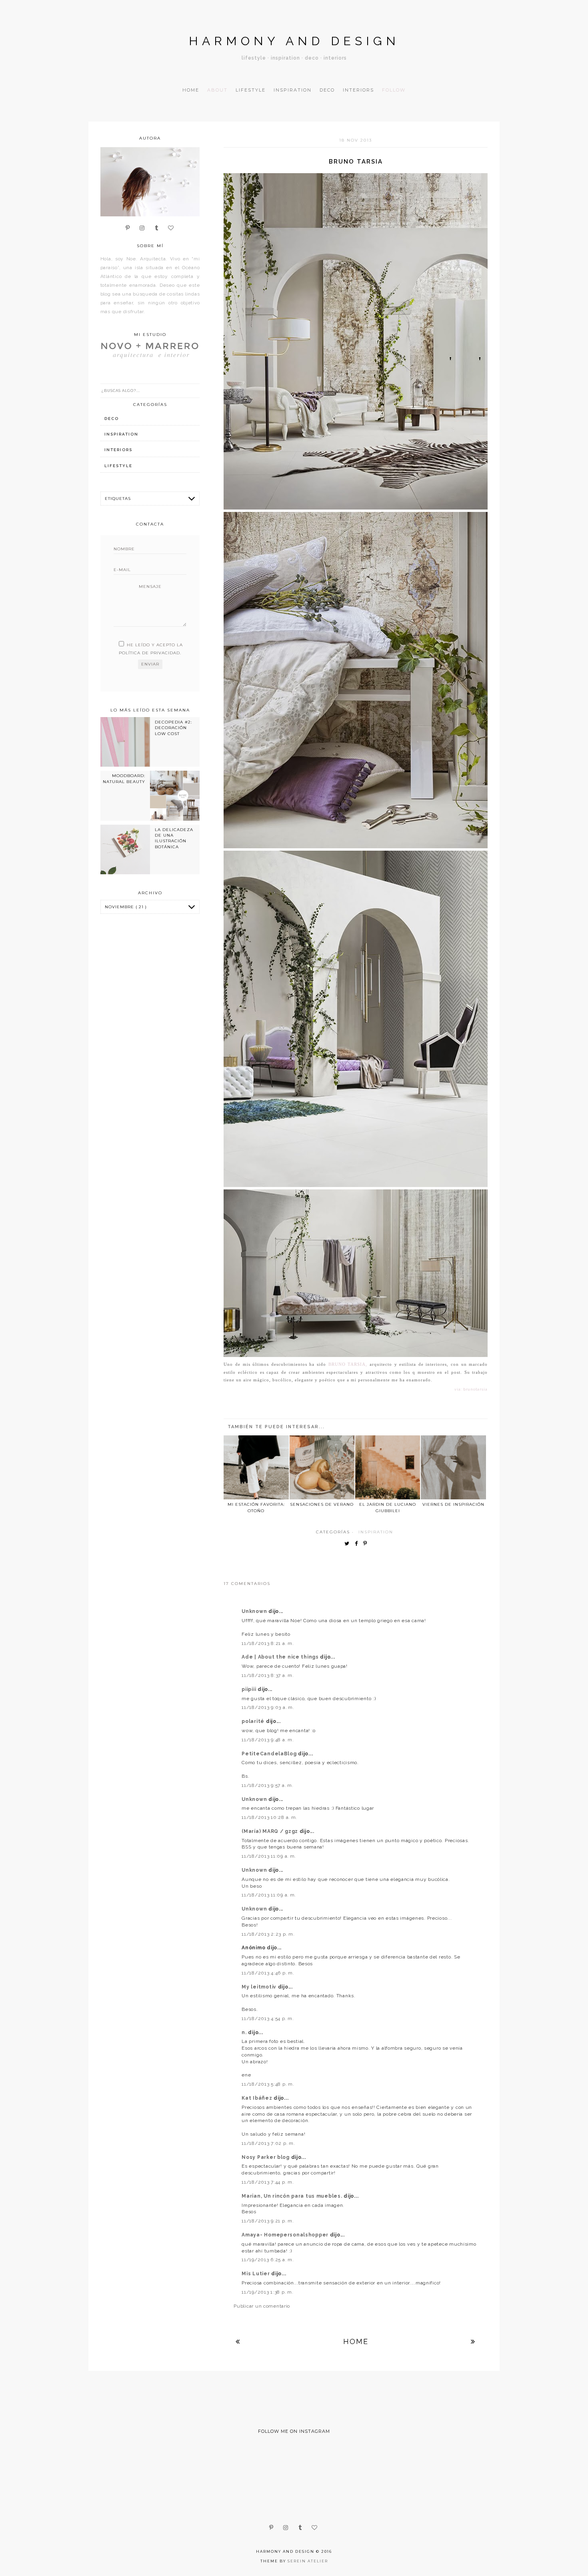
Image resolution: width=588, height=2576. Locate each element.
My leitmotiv (260, 1987)
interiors (118, 450)
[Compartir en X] (349, 1544)
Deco (327, 90)
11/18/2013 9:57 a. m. (267, 1785)
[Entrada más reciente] (238, 2341)
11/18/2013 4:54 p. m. (268, 2018)
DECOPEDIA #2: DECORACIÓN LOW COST (173, 728)
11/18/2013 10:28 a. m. (269, 1817)
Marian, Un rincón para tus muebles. (293, 2196)
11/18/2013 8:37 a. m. (268, 1675)
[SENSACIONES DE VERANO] (322, 1467)
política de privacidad (149, 653)
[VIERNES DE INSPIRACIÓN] (453, 1467)
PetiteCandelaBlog (270, 1754)
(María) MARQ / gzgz (270, 1831)
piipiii (250, 1689)
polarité (254, 1721)
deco (112, 419)
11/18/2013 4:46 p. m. (268, 1973)
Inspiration (293, 90)
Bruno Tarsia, (348, 1364)
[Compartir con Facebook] (358, 1544)
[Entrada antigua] (473, 2341)
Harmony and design (294, 41)
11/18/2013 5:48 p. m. (268, 2084)
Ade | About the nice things (281, 1657)
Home (191, 90)
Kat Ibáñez (258, 2098)
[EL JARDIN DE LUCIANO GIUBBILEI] (388, 1467)
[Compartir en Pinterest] (367, 1544)
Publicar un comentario (262, 2306)
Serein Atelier (308, 2561)
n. (245, 2032)
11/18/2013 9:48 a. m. (268, 1740)
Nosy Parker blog (266, 2157)
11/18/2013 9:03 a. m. (268, 1707)
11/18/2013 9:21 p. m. (268, 2221)
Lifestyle (251, 90)
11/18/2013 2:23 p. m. (268, 1934)
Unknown (255, 1611)
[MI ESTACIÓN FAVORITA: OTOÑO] (256, 1467)
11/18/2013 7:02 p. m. (268, 2143)
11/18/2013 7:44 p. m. (268, 2182)
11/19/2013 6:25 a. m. (268, 2260)
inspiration (376, 1532)
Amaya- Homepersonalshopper (286, 2235)
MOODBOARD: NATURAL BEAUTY (124, 778)
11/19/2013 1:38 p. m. (267, 2292)
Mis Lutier (256, 2274)
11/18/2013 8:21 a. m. (268, 1643)
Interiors (358, 90)
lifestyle (118, 466)
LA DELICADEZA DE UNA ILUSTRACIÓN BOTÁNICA (174, 838)
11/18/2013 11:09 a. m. (269, 1856)
